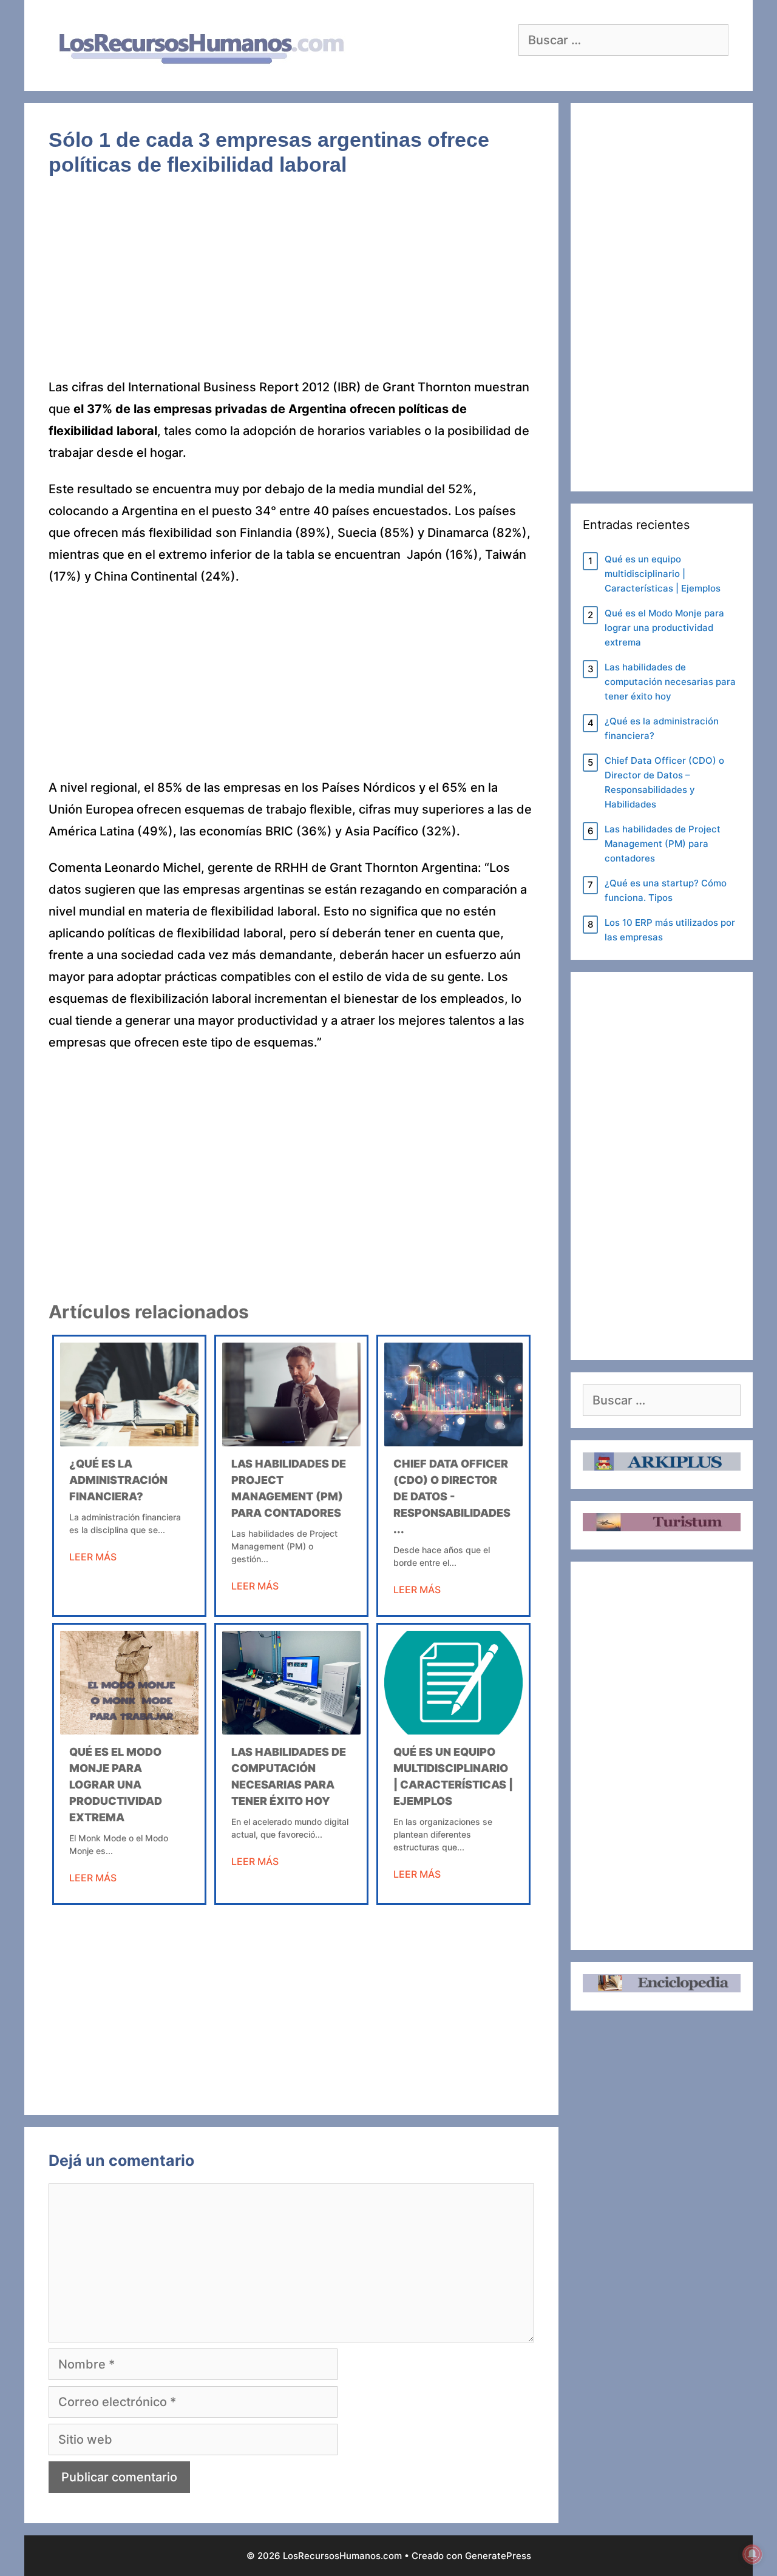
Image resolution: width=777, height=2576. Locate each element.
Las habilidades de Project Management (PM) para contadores (663, 844)
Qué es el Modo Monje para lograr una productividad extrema (116, 1785)
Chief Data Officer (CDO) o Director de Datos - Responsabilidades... (452, 1496)
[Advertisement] (291, 286)
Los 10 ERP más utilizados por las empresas (670, 930)
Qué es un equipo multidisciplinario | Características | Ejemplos (663, 574)
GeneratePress (498, 2556)
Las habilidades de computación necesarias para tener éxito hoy (670, 682)
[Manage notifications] (752, 2554)
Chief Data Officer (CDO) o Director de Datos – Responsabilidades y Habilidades (664, 782)
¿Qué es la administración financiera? (118, 1480)
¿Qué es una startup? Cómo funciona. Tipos (666, 890)
